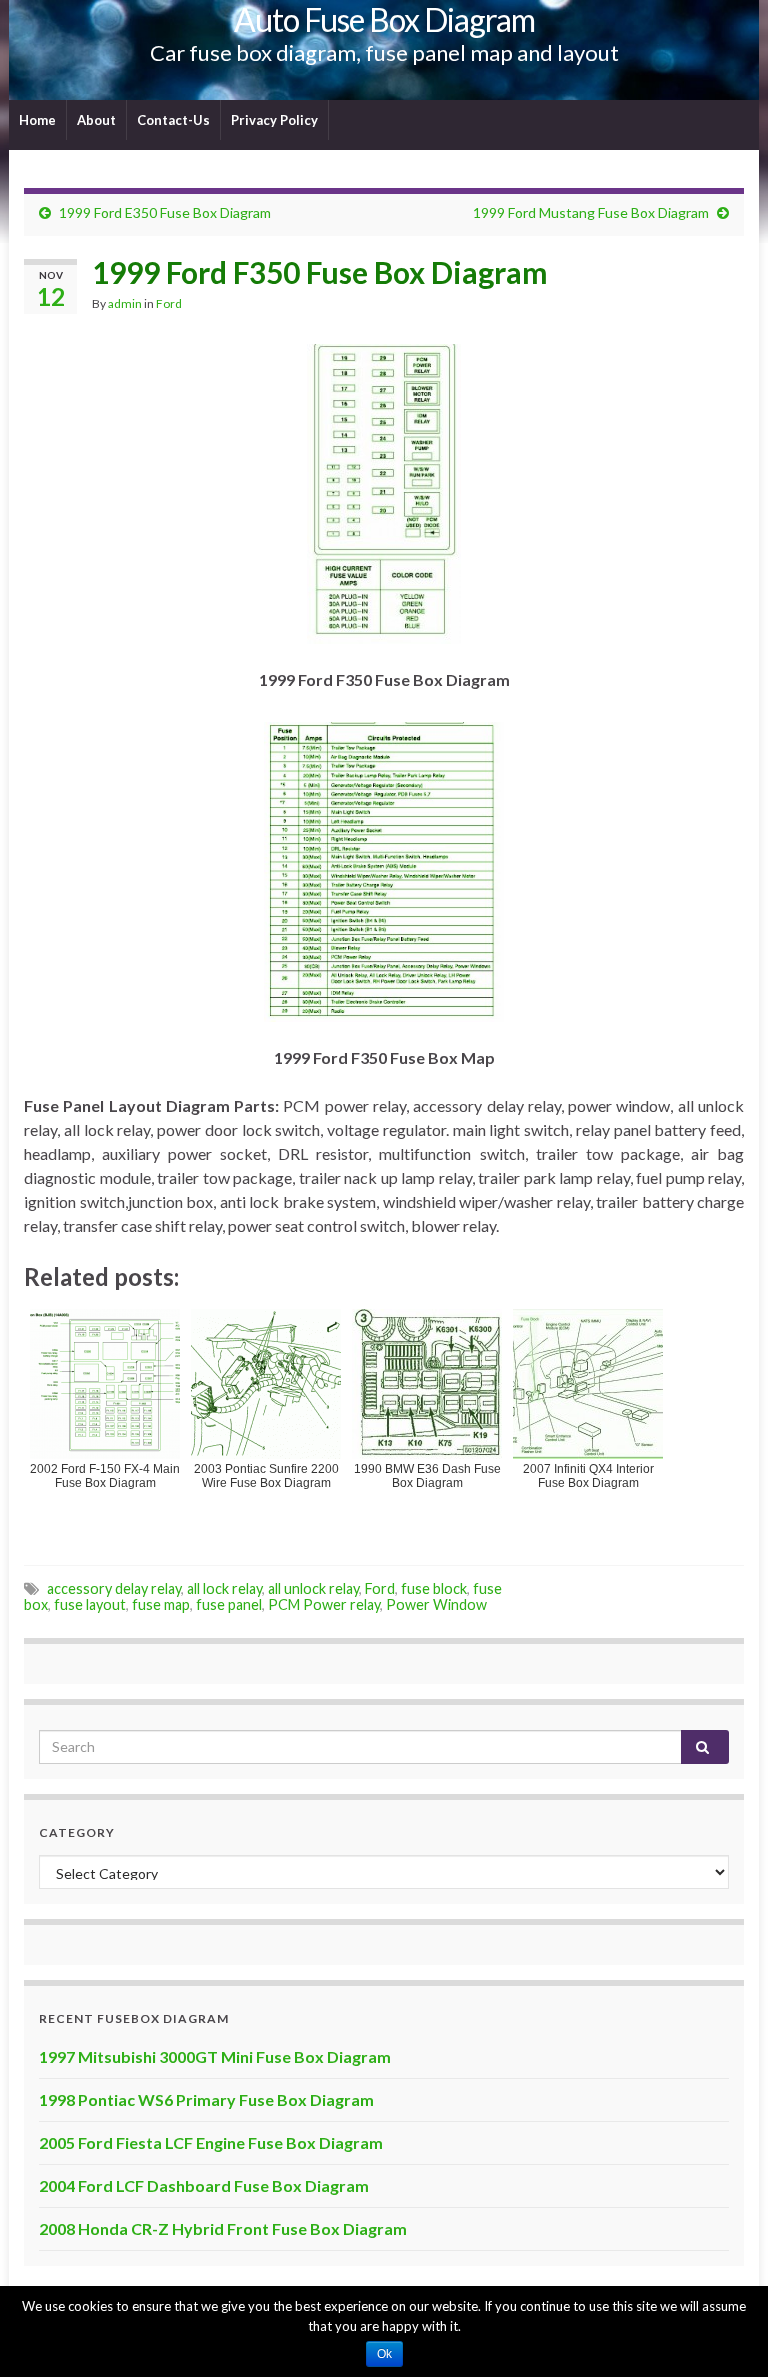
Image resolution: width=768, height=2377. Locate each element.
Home (37, 120)
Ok (384, 2354)
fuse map (161, 1604)
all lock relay (224, 1588)
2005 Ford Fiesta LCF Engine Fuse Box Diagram (211, 2142)
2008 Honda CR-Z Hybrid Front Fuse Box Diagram (223, 2228)
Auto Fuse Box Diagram (384, 19)
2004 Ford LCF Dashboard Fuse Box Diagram (204, 2185)
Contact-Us (173, 120)
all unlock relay (313, 1588)
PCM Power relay (324, 1604)
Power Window (436, 1604)
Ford (169, 303)
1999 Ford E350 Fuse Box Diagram (165, 212)
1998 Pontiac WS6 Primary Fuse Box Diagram (206, 2099)
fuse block (434, 1588)
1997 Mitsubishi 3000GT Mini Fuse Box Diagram (215, 2056)
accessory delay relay (114, 1588)
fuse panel (229, 1604)
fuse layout (90, 1604)
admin (125, 303)
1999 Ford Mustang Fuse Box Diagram (591, 212)
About (96, 120)
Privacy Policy (274, 120)
